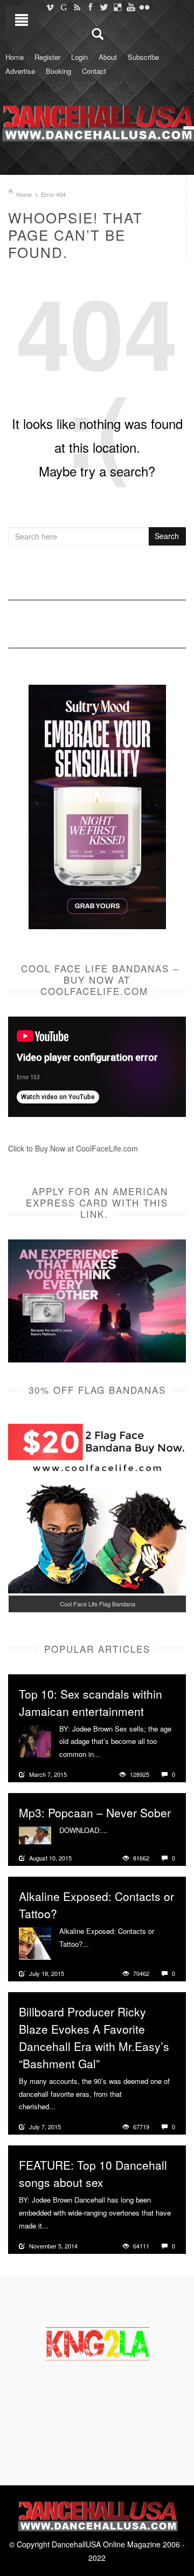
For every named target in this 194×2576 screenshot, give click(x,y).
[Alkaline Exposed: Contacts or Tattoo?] (35, 1942)
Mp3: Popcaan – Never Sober (95, 1812)
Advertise (20, 71)
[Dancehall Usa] (97, 121)
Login (79, 57)
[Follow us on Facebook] (90, 7)
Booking (58, 71)
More (110, 1754)
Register (47, 57)
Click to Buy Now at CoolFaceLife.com (73, 1148)
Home (15, 57)
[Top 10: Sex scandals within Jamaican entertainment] (35, 1740)
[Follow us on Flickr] (144, 7)
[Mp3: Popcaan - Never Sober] (35, 1834)
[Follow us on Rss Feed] (77, 7)
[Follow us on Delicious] (117, 7)
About (108, 57)
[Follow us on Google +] (63, 7)
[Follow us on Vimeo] (50, 7)
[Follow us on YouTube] (131, 7)
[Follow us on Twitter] (104, 7)
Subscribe (143, 57)
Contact (94, 71)
